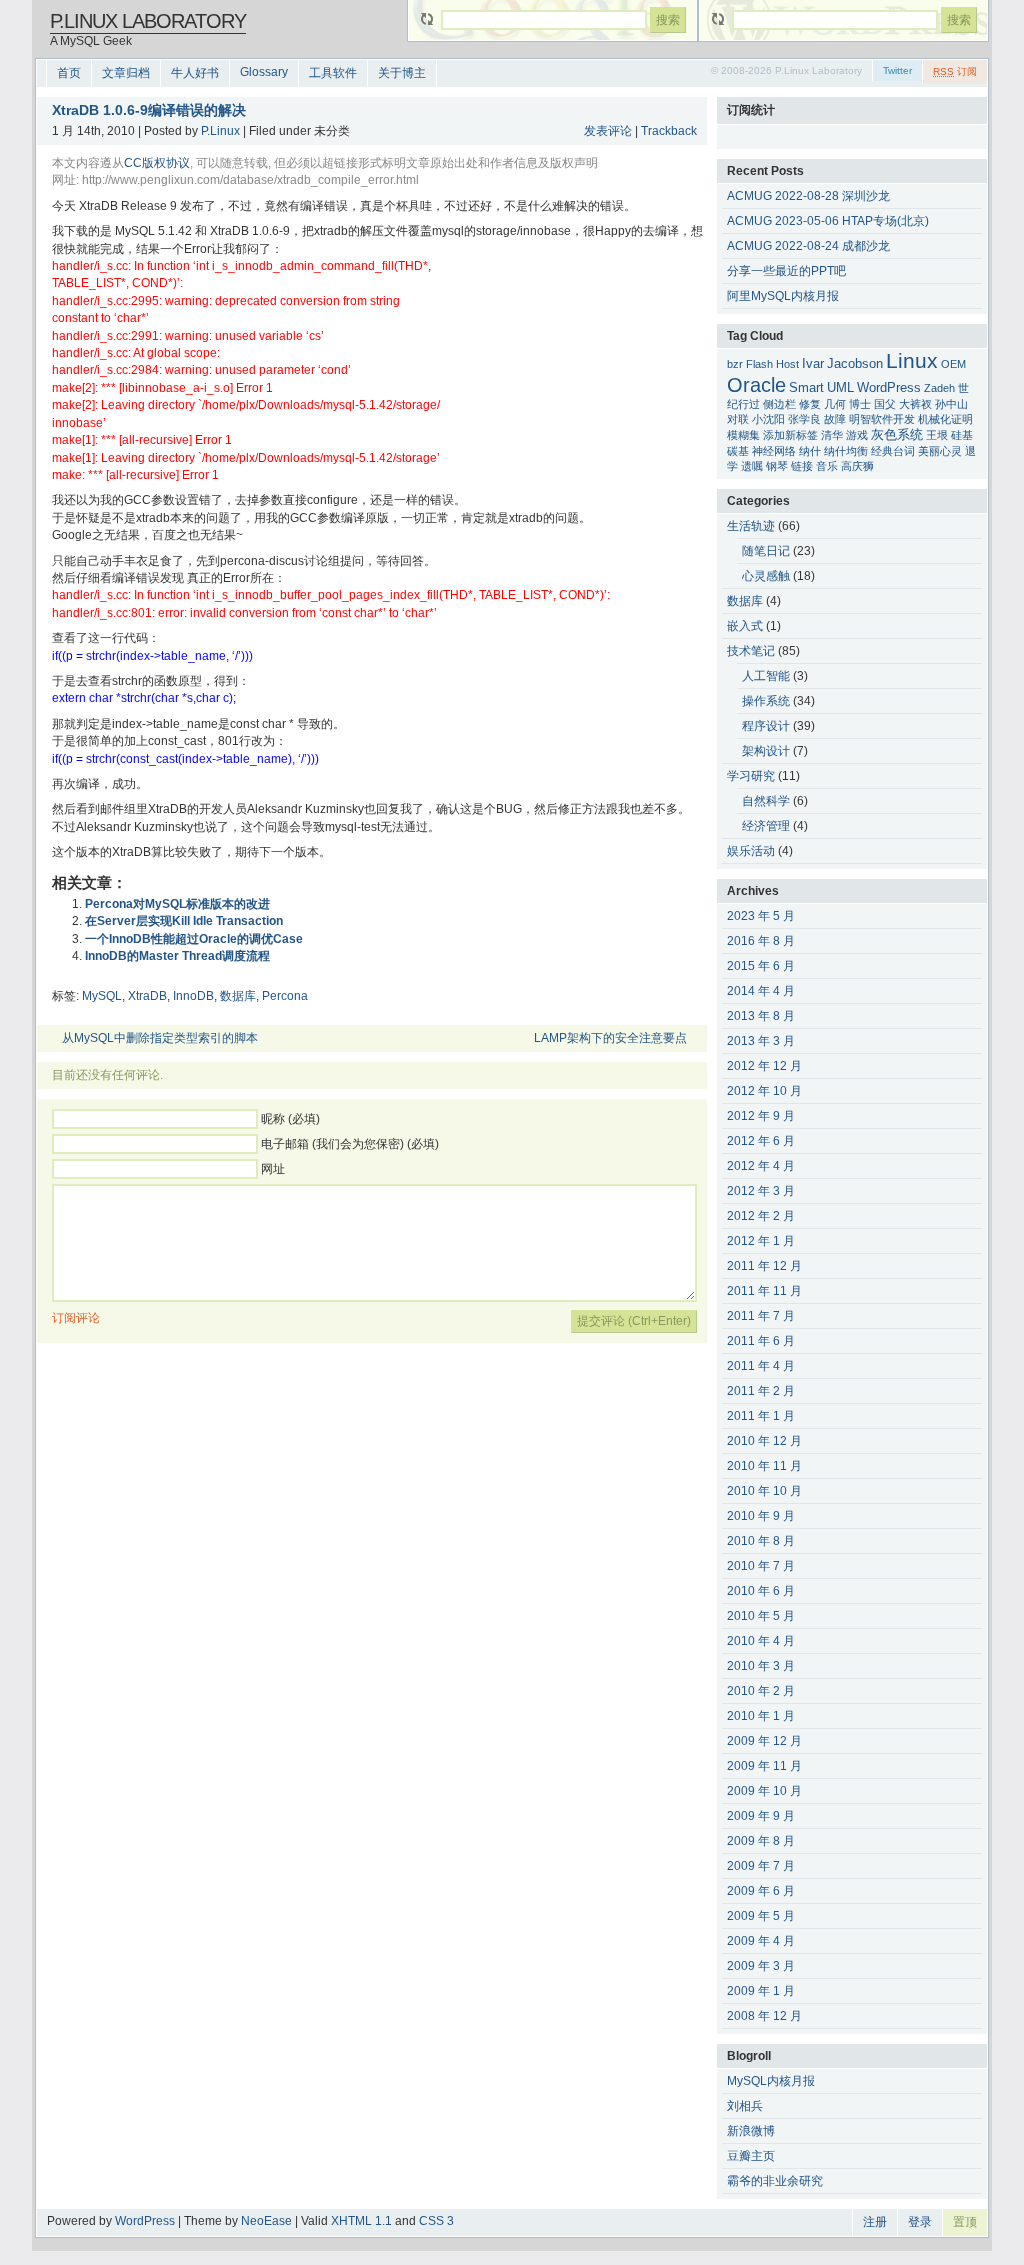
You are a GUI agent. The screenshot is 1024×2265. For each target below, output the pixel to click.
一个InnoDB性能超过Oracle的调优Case (194, 939)
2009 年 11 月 (764, 1766)
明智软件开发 (882, 419)
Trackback (669, 131)
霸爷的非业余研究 (775, 2181)
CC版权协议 (157, 163)
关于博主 (402, 73)
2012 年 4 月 (761, 1166)
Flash (759, 364)
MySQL (102, 996)
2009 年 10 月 (764, 1791)
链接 (802, 466)
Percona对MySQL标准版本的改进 (177, 904)
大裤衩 (915, 404)
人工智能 (766, 676)
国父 (885, 404)
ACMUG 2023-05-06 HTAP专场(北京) (828, 221)
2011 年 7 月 (761, 1316)
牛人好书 (195, 73)
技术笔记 (751, 651)
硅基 (962, 435)
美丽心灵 (940, 451)
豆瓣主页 (751, 2156)
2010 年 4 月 (761, 1641)
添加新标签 (790, 435)
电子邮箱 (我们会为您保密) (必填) (350, 1144)
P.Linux (220, 131)
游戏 (857, 435)
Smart (806, 388)
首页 (69, 73)
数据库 (238, 996)
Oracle (756, 385)
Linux (912, 361)
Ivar (813, 364)
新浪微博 (751, 2131)
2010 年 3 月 (761, 1666)
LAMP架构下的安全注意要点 (610, 1038)
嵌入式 (745, 626)
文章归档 (126, 73)
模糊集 (743, 435)
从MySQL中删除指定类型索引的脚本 (160, 1038)
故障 (835, 419)
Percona (285, 996)
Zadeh (939, 388)
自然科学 (766, 801)
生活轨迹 (751, 526)
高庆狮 (857, 466)
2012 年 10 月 (764, 1091)
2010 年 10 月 (764, 1491)
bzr (735, 364)
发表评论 (608, 131)
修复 (810, 404)
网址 (273, 1169)
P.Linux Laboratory (148, 21)
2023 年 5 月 (761, 916)
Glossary (264, 72)
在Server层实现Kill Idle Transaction (184, 921)
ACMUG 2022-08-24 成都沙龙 (808, 246)
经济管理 (766, 826)
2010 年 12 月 (764, 1441)
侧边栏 (779, 404)
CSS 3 (436, 2221)
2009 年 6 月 (761, 1891)
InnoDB (193, 996)
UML (840, 388)
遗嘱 (752, 466)
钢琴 (777, 466)
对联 (738, 419)
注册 (875, 2222)
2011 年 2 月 (761, 1391)
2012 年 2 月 (761, 1216)
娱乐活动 (751, 851)
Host (787, 364)
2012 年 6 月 (761, 1141)
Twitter (897, 70)
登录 (920, 2222)
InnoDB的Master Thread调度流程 (177, 956)
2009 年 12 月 (764, 1741)
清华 (832, 435)
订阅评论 (76, 1318)
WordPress (889, 388)
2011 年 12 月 (764, 1266)
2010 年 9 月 (761, 1516)
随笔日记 (766, 551)
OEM (953, 364)
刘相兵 (745, 2106)
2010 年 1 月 (761, 1716)
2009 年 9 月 (761, 1816)
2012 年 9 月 (761, 1116)
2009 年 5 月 (761, 1916)
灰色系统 (897, 435)
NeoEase (266, 2221)
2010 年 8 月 (761, 1541)
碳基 (738, 451)
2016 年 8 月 (761, 941)
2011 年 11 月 (764, 1291)
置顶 (965, 2222)
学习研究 (751, 776)
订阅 (955, 71)
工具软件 (333, 73)
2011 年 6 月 (761, 1341)
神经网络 (774, 451)
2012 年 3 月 (761, 1191)
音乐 (827, 466)
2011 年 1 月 (761, 1416)
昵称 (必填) (290, 1119)
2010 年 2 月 (761, 1691)
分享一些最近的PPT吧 (786, 271)
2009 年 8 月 (761, 1841)
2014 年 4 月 (761, 991)
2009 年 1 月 (761, 1991)
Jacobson (855, 364)
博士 (860, 404)
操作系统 (766, 701)
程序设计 (766, 726)
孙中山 (951, 404)
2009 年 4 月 (761, 1941)
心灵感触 (766, 576)
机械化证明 (945, 419)
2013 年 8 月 (761, 1016)
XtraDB (147, 996)
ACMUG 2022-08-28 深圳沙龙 (808, 196)
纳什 (810, 451)
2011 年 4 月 (761, 1366)
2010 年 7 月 (761, 1566)
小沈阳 (768, 419)
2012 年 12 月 (764, 1066)
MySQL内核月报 (771, 2081)
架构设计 (766, 751)
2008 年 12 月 (764, 2016)
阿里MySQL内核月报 (783, 296)
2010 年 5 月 (761, 1616)
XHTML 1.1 (361, 2221)
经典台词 (893, 451)
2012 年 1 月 (761, 1241)
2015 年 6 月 (761, 966)
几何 (835, 404)
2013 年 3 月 (761, 1041)
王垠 (937, 435)
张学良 (804, 419)
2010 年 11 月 (764, 1466)
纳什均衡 (846, 451)
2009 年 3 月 (761, 1966)
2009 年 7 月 (761, 1866)
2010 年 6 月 (761, 1591)
